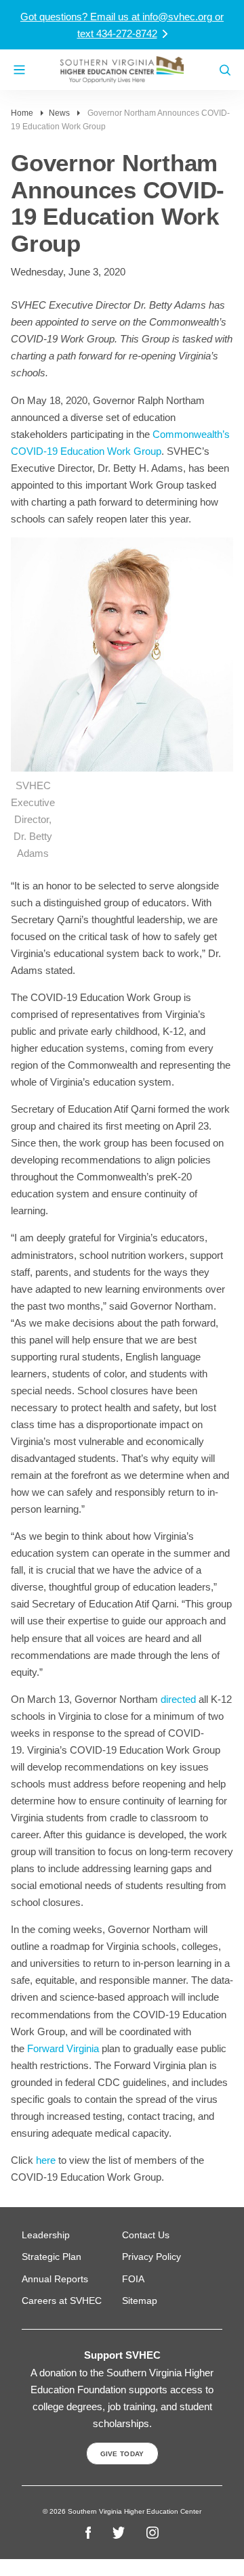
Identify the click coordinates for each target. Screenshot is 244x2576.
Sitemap (140, 2301)
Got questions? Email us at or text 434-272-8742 (122, 25)
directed (178, 1699)
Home (22, 113)
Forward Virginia (63, 2048)
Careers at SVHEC (62, 2301)
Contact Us (146, 2235)
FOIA (133, 2279)
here (46, 2160)
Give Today (122, 2454)
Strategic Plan (52, 2257)
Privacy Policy (151, 2257)
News (59, 113)
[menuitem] (72, 2235)
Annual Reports (55, 2279)
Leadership (46, 2235)
